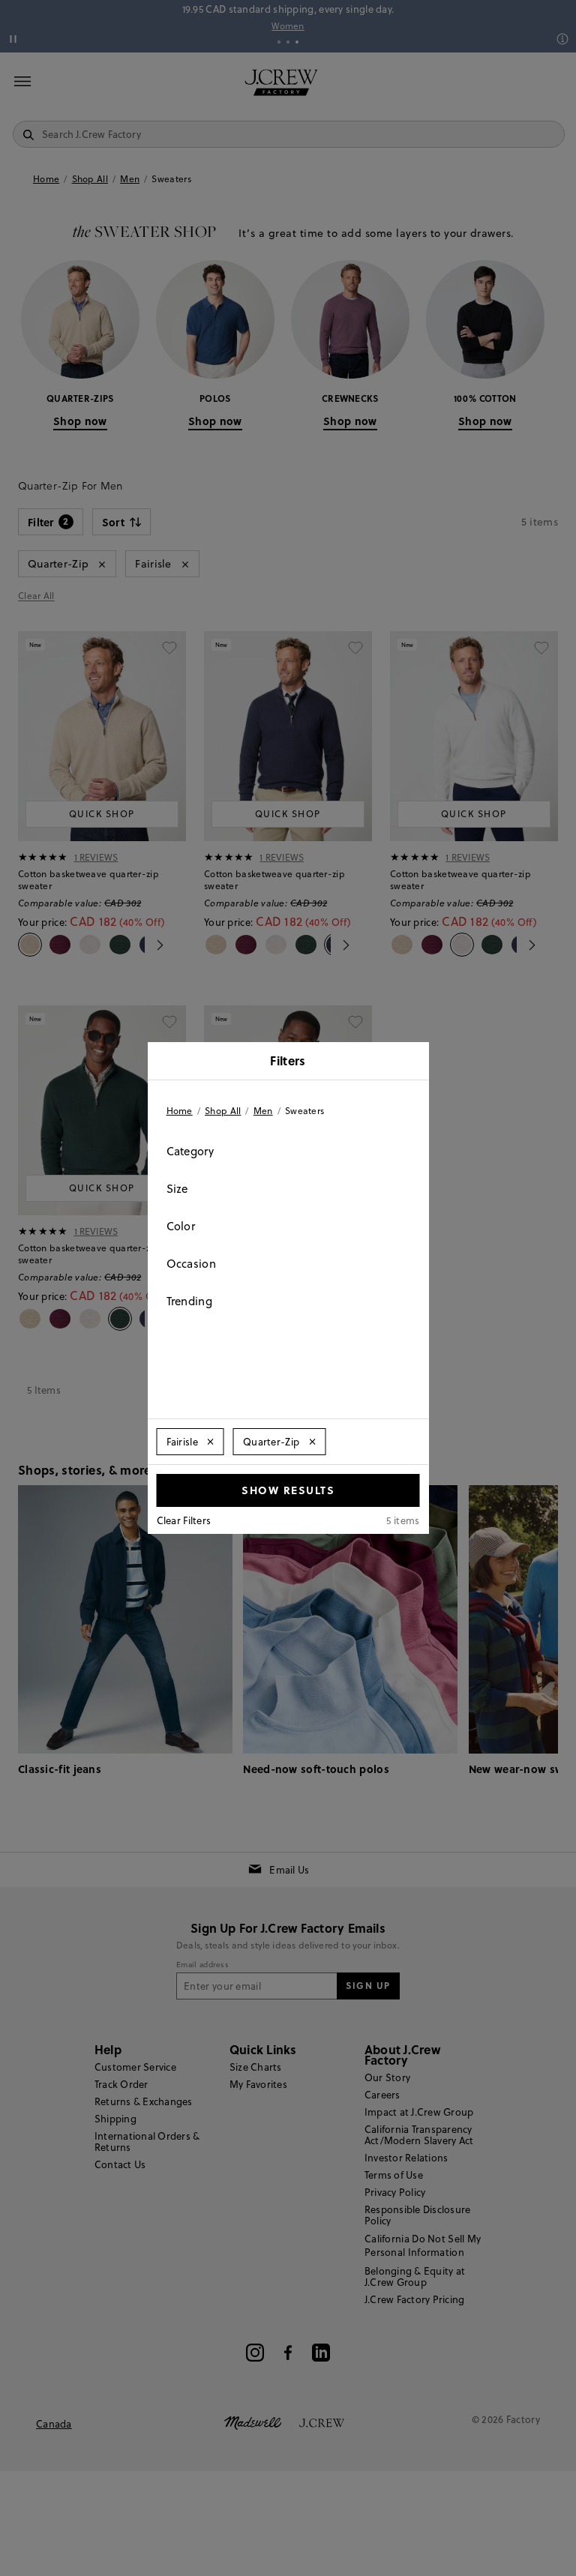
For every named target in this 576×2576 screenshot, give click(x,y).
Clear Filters (184, 1520)
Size (177, 1189)
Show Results (288, 1490)
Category (190, 1151)
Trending (189, 1301)
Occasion (191, 1264)
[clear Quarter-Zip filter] (312, 1442)
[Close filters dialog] (412, 1062)
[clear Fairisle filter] (211, 1442)
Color (181, 1226)
